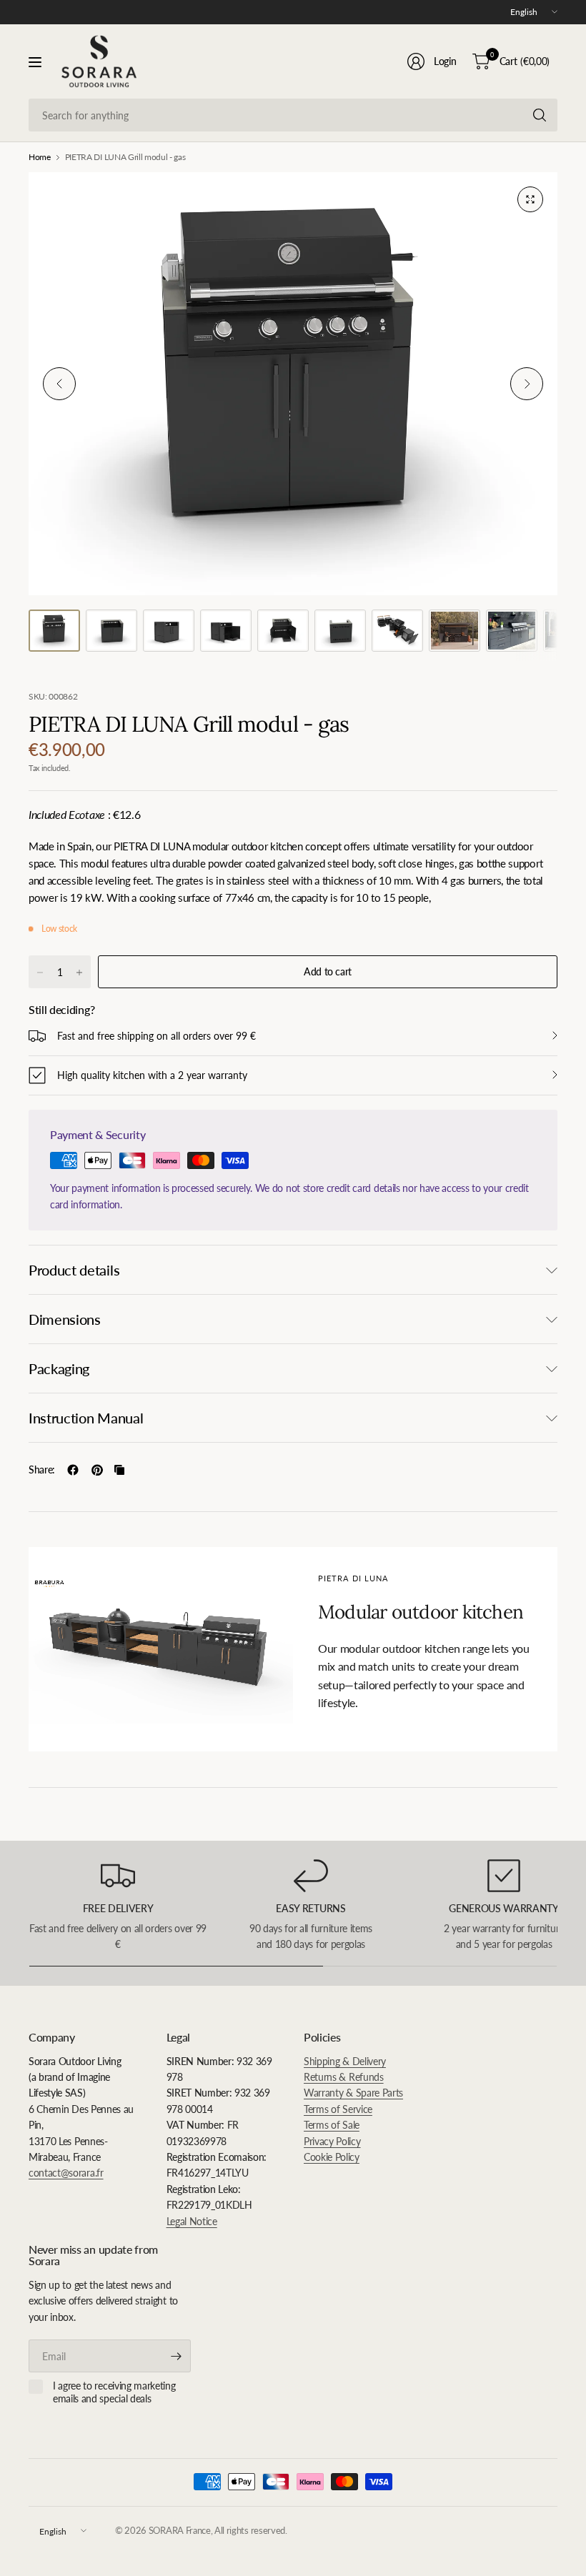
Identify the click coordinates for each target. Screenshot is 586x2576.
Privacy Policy (332, 2141)
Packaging (59, 1368)
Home (40, 157)
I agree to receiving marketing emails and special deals (114, 2392)
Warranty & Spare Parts (353, 2093)
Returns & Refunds (344, 2077)
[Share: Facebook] (73, 1470)
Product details (74, 1270)
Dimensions (65, 1319)
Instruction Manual (86, 1418)
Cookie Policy (332, 2157)
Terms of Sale (332, 2125)
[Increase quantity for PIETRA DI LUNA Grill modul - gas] (79, 973)
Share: (42, 1470)
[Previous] (59, 384)
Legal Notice (192, 2221)
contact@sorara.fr (66, 2173)
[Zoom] (530, 199)
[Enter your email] (177, 2356)
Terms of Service (338, 2109)
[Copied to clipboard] (119, 1470)
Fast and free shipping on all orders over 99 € (157, 1036)
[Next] (527, 384)
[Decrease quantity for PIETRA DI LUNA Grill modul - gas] (40, 973)
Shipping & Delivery (345, 2061)
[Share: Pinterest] (97, 1470)
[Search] (540, 115)
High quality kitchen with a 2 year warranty (152, 1075)
